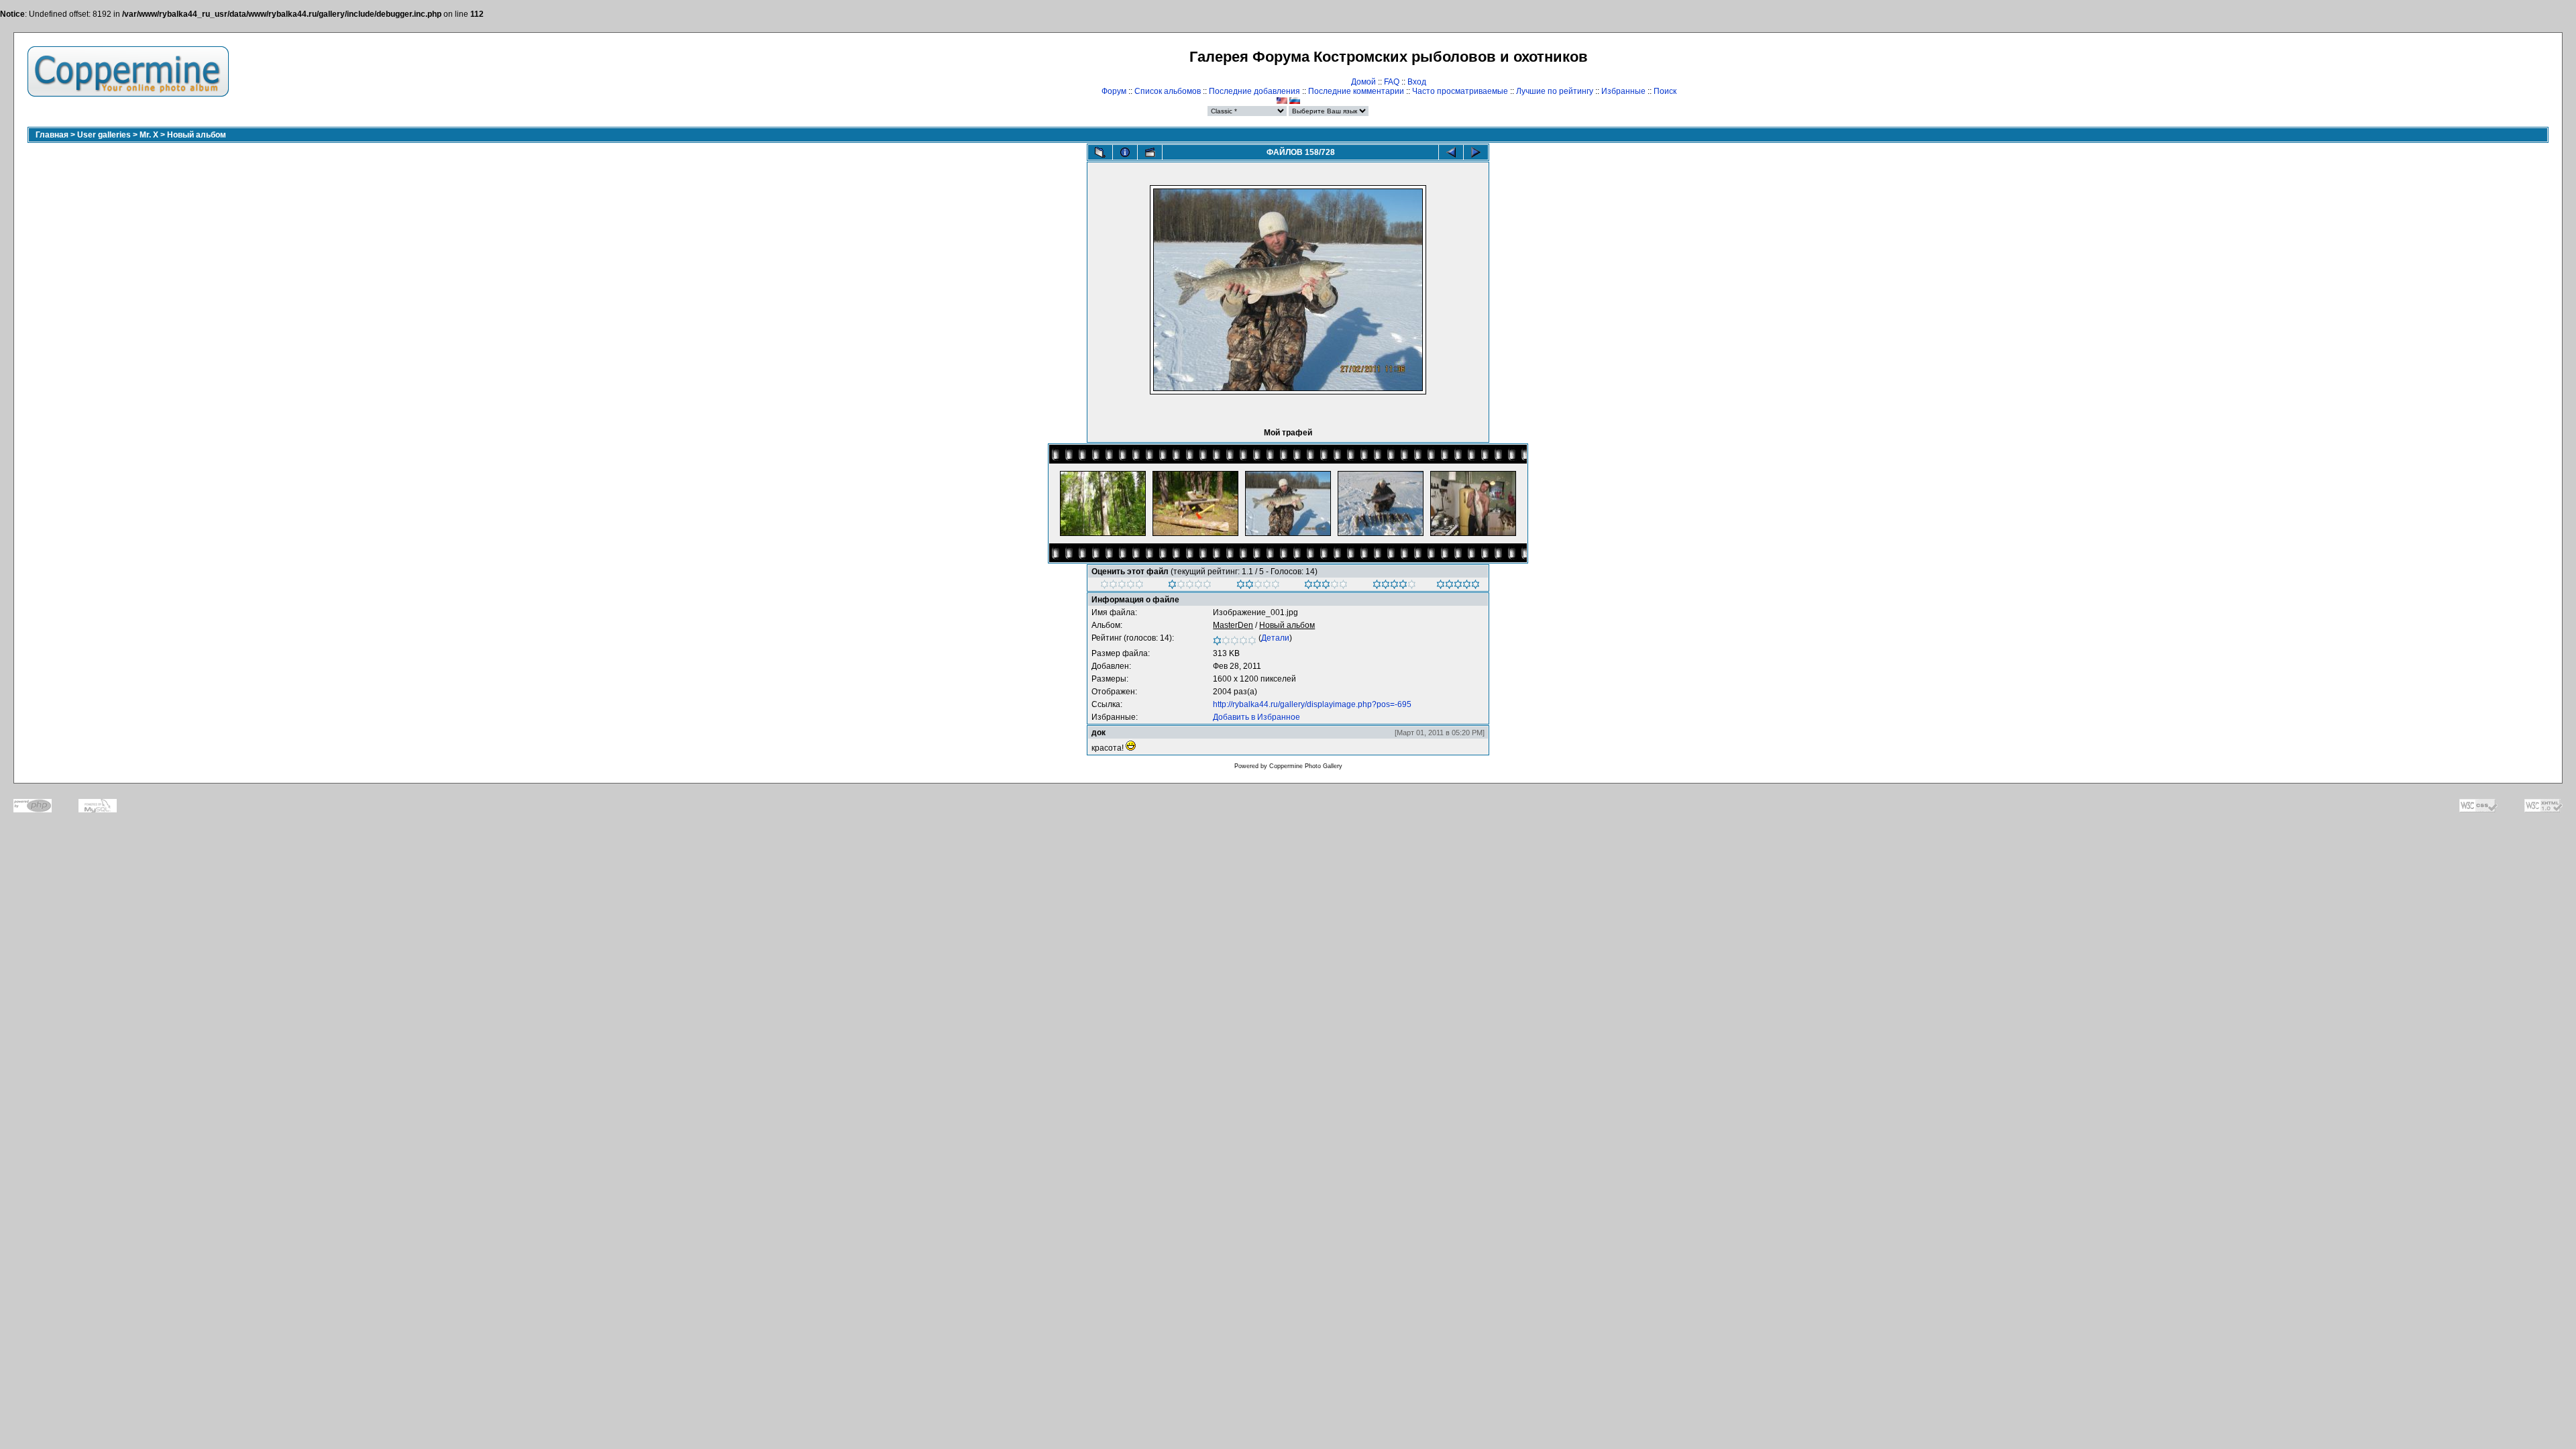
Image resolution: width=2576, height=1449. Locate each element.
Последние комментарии (1356, 91)
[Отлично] (1394, 586)
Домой (1363, 82)
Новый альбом (197, 135)
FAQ (1392, 82)
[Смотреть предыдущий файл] (1451, 152)
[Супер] (1458, 586)
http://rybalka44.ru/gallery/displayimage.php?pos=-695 (1312, 704)
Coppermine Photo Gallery (1306, 766)
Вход (1417, 82)
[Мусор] (1122, 586)
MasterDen (1233, 625)
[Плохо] (1190, 586)
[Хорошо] (1326, 586)
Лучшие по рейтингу (1555, 91)
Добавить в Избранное (1256, 717)
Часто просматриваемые (1460, 91)
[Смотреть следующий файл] (1476, 152)
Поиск (1665, 91)
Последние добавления (1254, 91)
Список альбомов (1168, 91)
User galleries (104, 135)
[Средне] (1258, 586)
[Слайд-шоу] (1150, 152)
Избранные (1623, 91)
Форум (1114, 91)
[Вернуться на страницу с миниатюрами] (1100, 152)
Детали (1275, 638)
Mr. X (149, 135)
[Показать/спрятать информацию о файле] (1125, 152)
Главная (52, 135)
